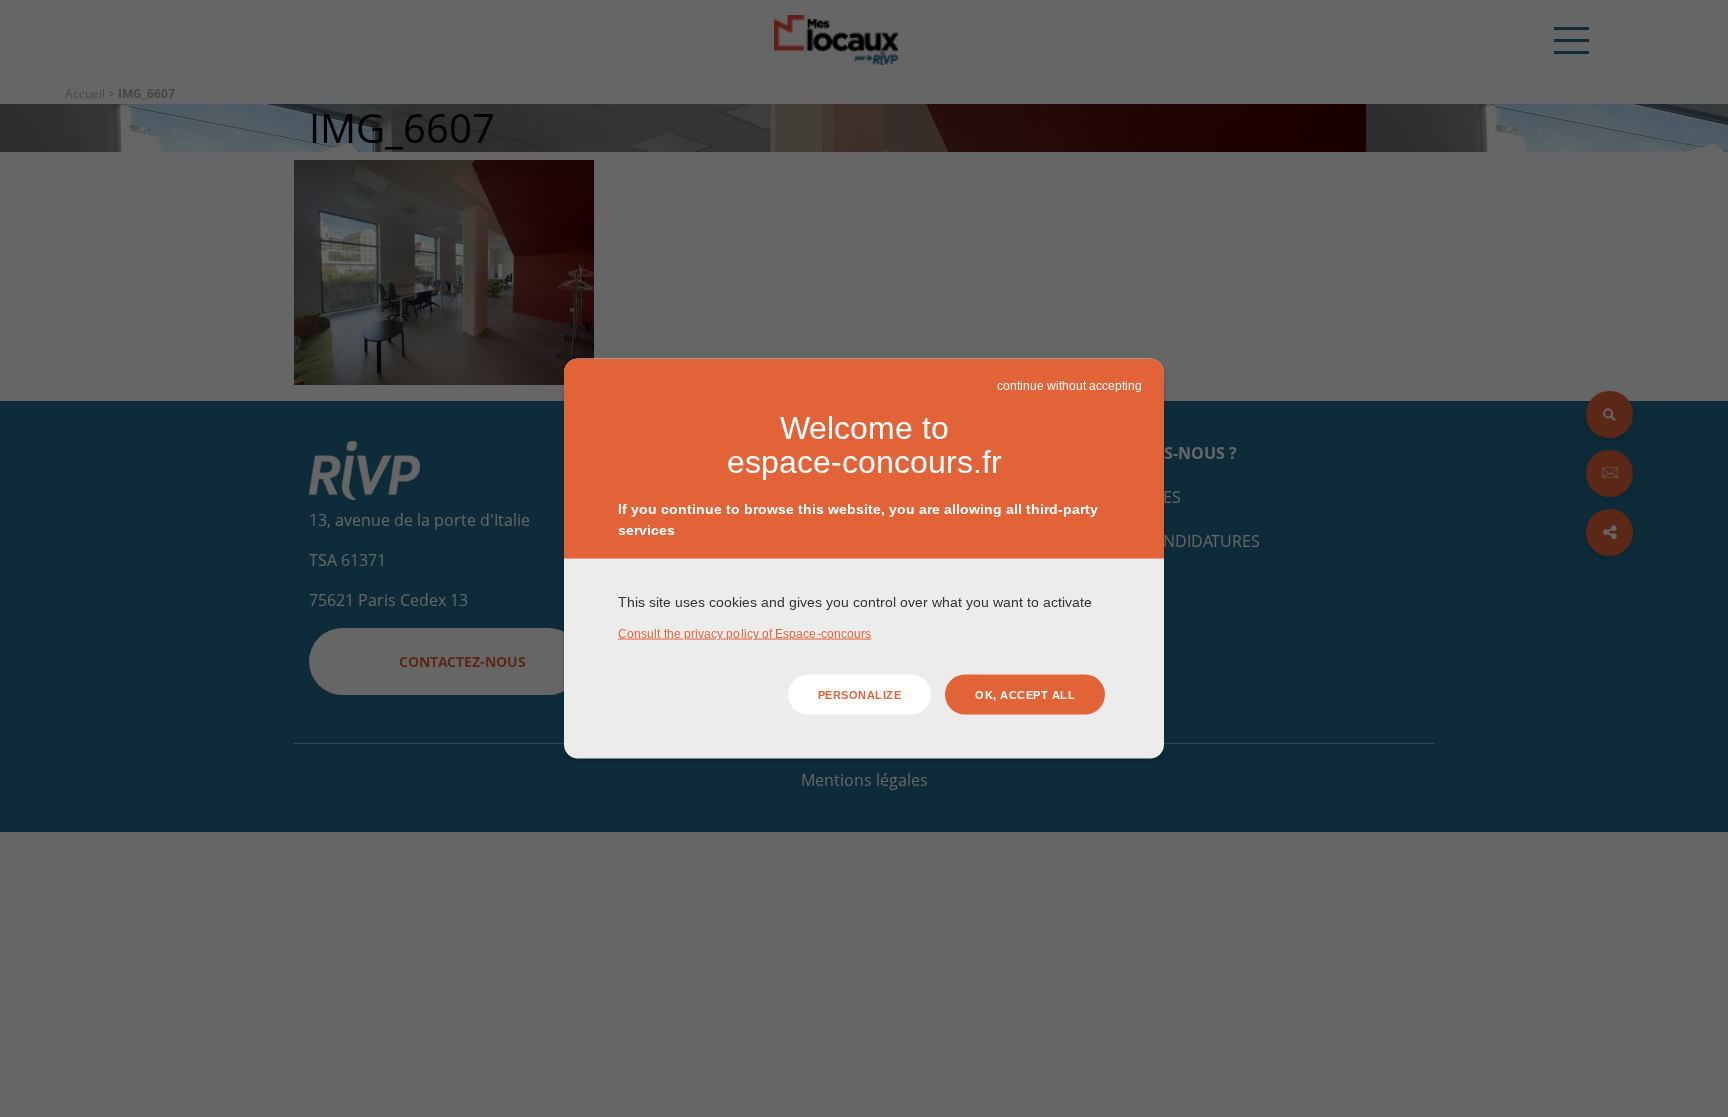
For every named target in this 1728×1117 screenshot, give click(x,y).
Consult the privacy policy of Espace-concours (744, 634)
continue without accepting (1069, 385)
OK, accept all (1025, 694)
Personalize (860, 694)
